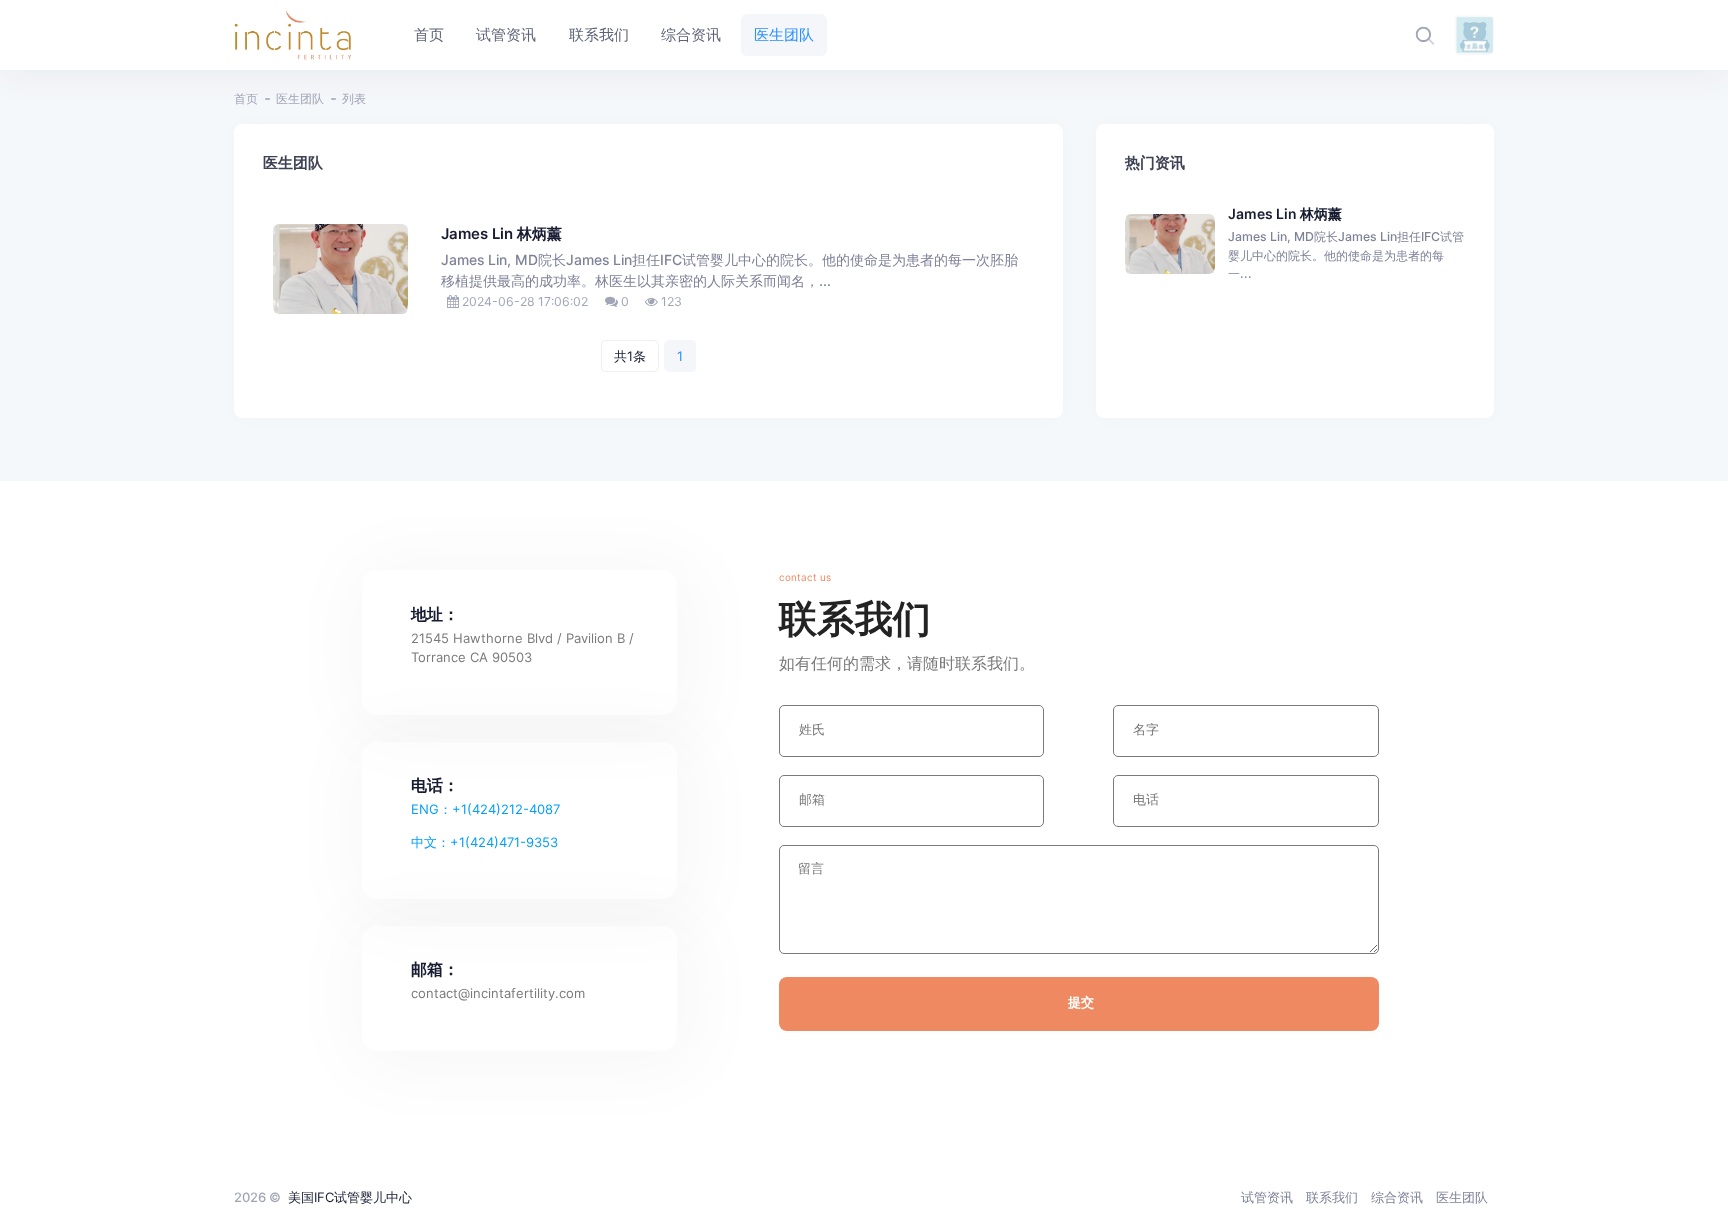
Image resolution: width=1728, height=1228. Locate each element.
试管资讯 (1267, 1197)
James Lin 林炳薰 (501, 234)
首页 (246, 98)
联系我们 (1332, 1197)
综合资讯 (1397, 1197)
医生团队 (300, 98)
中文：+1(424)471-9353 (484, 842)
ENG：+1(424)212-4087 (485, 809)
